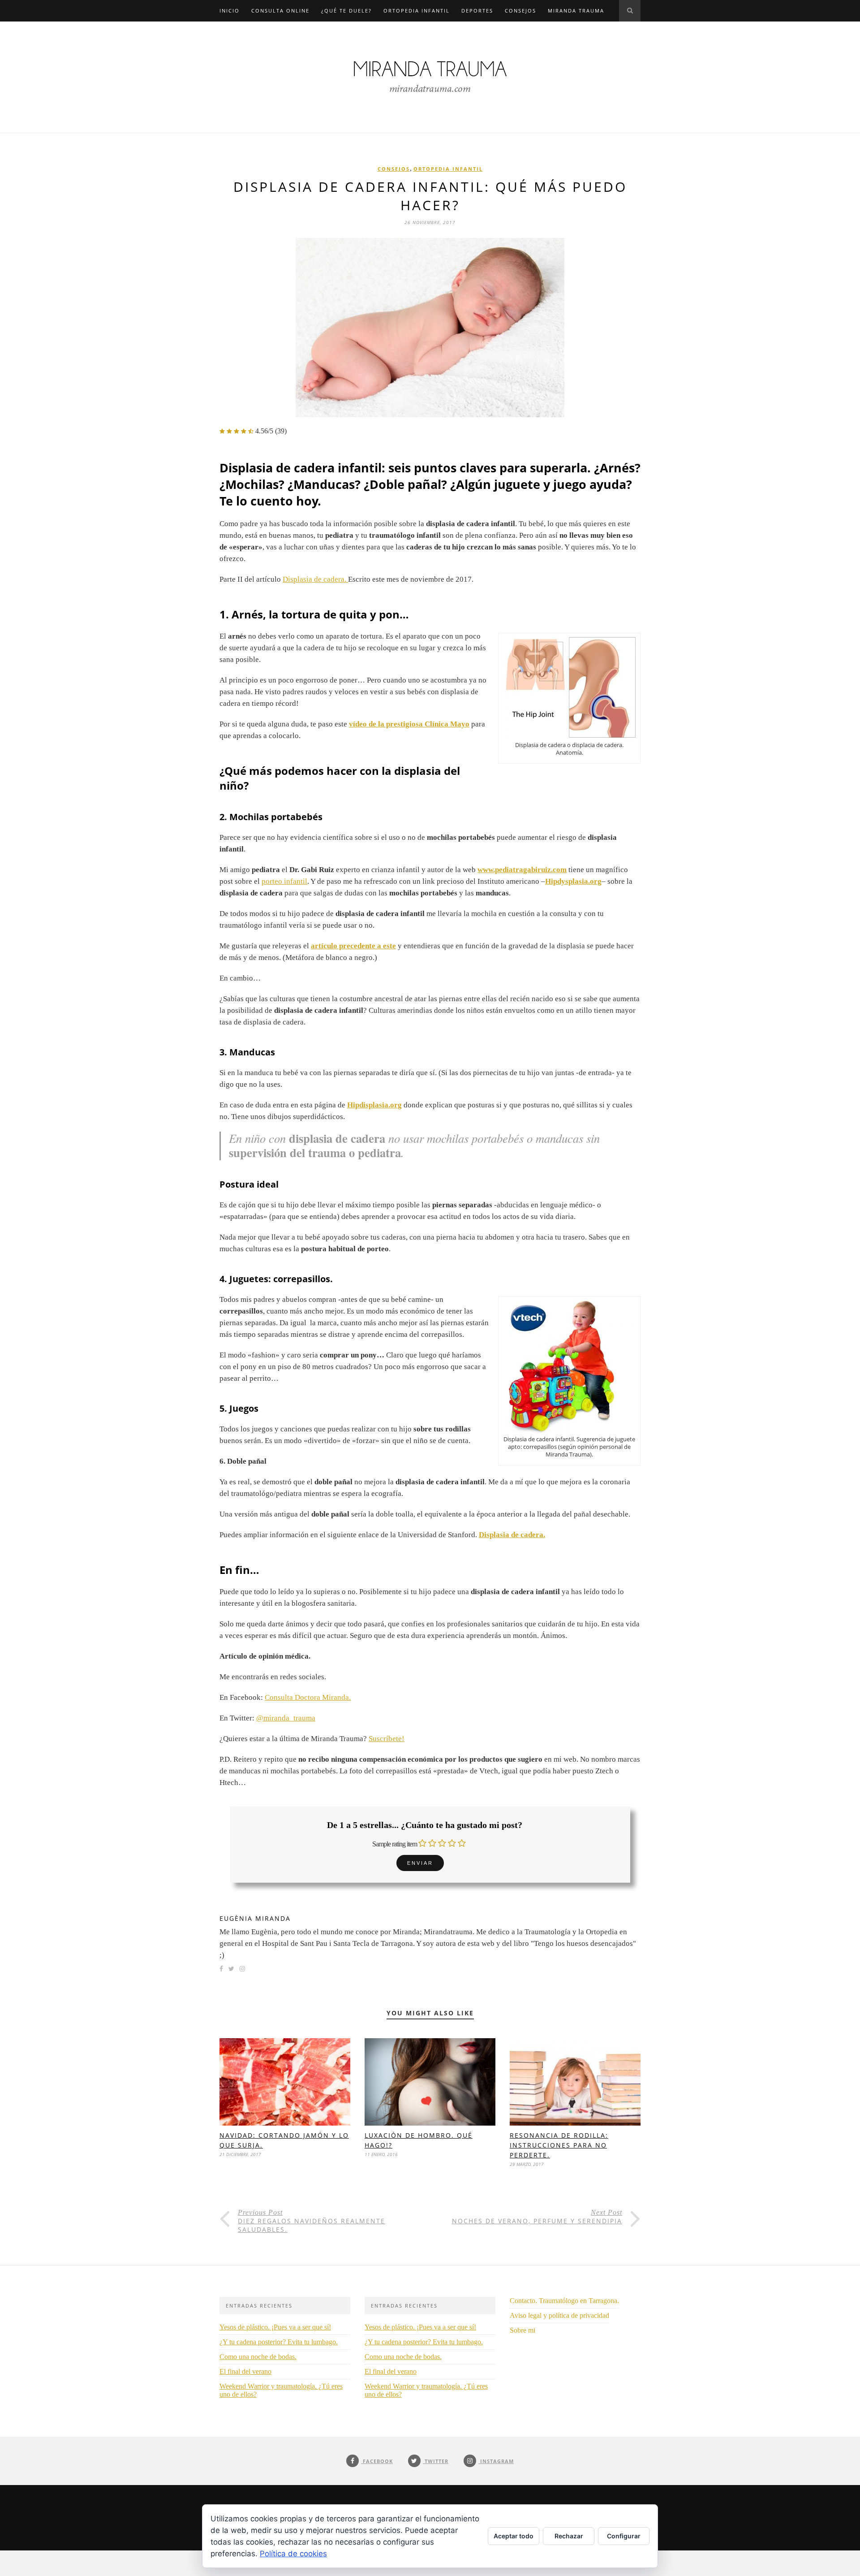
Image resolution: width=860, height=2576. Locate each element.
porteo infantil (284, 881)
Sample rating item (395, 1844)
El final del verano (245, 2371)
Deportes (477, 11)
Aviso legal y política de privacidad (559, 2315)
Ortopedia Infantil (417, 11)
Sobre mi (522, 2330)
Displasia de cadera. (315, 579)
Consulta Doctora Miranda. (308, 1697)
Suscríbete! (387, 1739)
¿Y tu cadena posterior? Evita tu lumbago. (279, 2342)
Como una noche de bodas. (258, 2357)
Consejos (520, 11)
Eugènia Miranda (255, 1918)
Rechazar (569, 2536)
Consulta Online (280, 11)
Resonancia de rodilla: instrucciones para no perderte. (559, 2145)
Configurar (624, 2536)
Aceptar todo (514, 2536)
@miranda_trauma (286, 1718)
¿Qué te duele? (346, 11)
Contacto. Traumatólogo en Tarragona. (564, 2301)
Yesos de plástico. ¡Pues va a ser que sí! (275, 2327)
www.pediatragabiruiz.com (522, 870)
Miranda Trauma (576, 11)
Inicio (230, 11)
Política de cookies (293, 2554)
